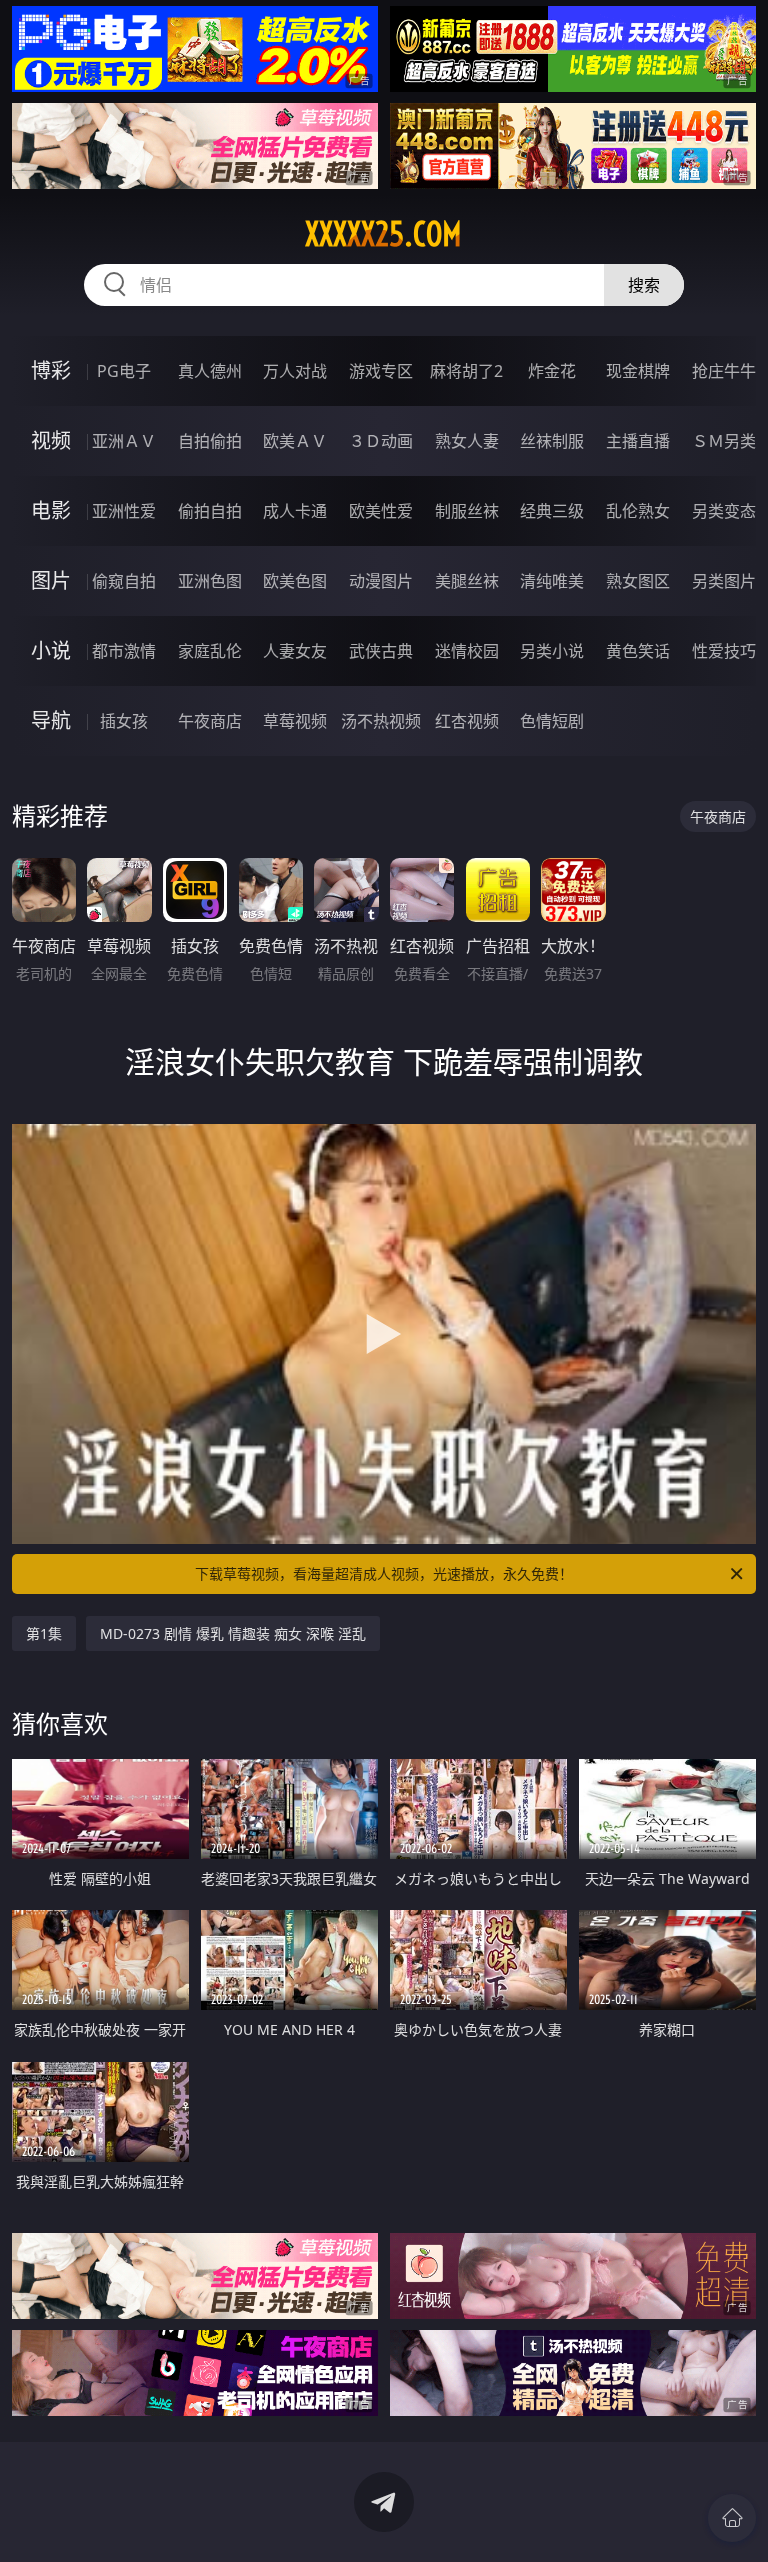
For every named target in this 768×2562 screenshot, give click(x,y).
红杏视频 (467, 721)
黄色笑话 (638, 651)
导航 (51, 720)
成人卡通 (295, 511)
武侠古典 (381, 651)
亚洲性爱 (124, 511)
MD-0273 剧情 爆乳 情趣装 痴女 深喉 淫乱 (233, 1633)
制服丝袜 (467, 511)
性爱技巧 (724, 651)
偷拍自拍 (210, 511)
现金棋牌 (638, 371)
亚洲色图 (210, 581)
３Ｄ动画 (381, 441)
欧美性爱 (381, 511)
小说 (51, 650)
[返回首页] (732, 2518)
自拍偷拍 (210, 441)
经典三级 (552, 511)
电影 (51, 510)
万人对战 (295, 371)
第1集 (44, 1633)
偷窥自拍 (124, 581)
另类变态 (724, 511)
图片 (51, 580)
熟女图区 (638, 581)
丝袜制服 (552, 441)
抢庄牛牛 (724, 371)
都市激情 (124, 651)
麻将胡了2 (466, 371)
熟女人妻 (467, 441)
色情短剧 (552, 721)
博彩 (51, 370)
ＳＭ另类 (724, 441)
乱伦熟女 (638, 511)
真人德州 (210, 371)
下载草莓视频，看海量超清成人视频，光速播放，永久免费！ (384, 1573)
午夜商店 (210, 721)
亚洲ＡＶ (124, 441)
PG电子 (124, 371)
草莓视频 (295, 721)
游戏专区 (381, 371)
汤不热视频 (381, 721)
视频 (51, 440)
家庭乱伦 (210, 651)
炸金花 (552, 371)
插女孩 (124, 721)
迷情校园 (467, 651)
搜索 (644, 285)
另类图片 (724, 581)
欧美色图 (295, 581)
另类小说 (552, 651)
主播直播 (638, 441)
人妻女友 (295, 651)
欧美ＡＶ (295, 441)
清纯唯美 (552, 581)
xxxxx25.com (383, 234)
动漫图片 (381, 581)
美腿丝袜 (467, 581)
